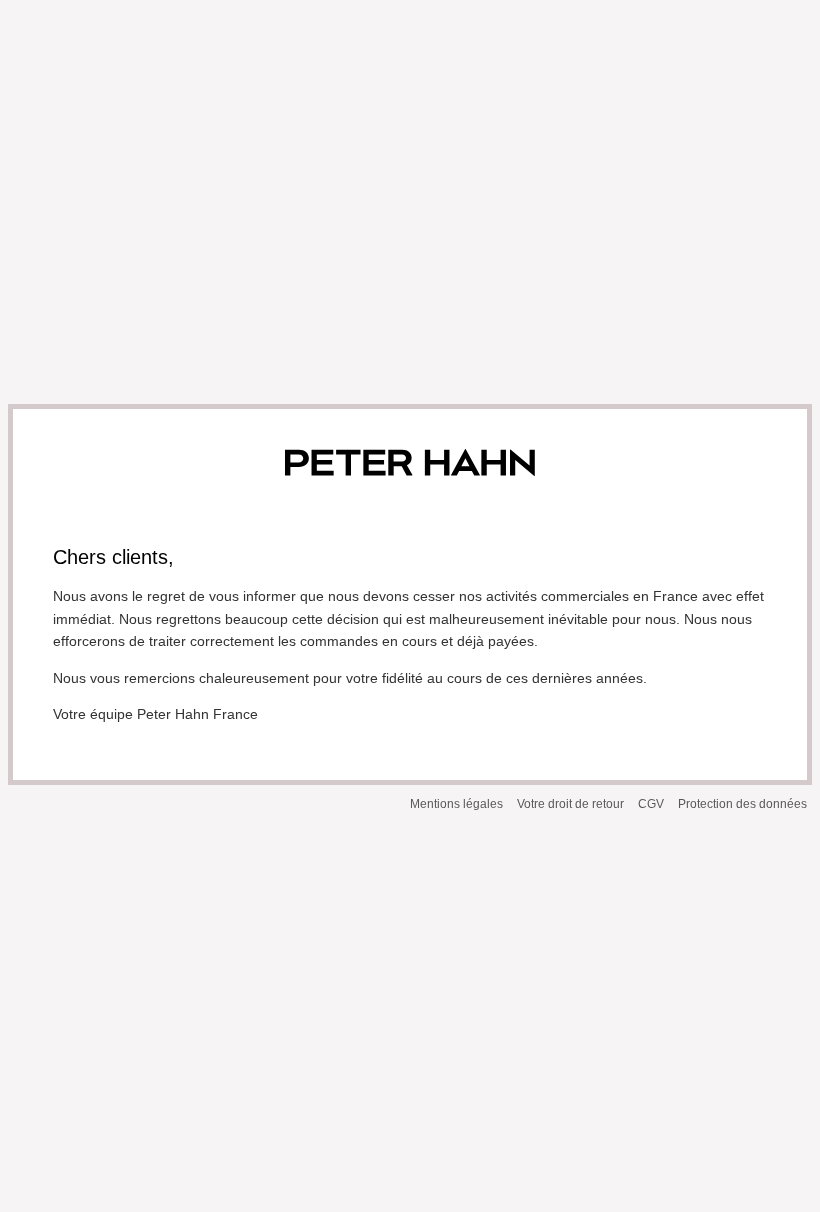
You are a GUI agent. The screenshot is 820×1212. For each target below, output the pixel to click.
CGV (651, 804)
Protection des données (742, 804)
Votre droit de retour (570, 804)
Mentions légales (456, 804)
